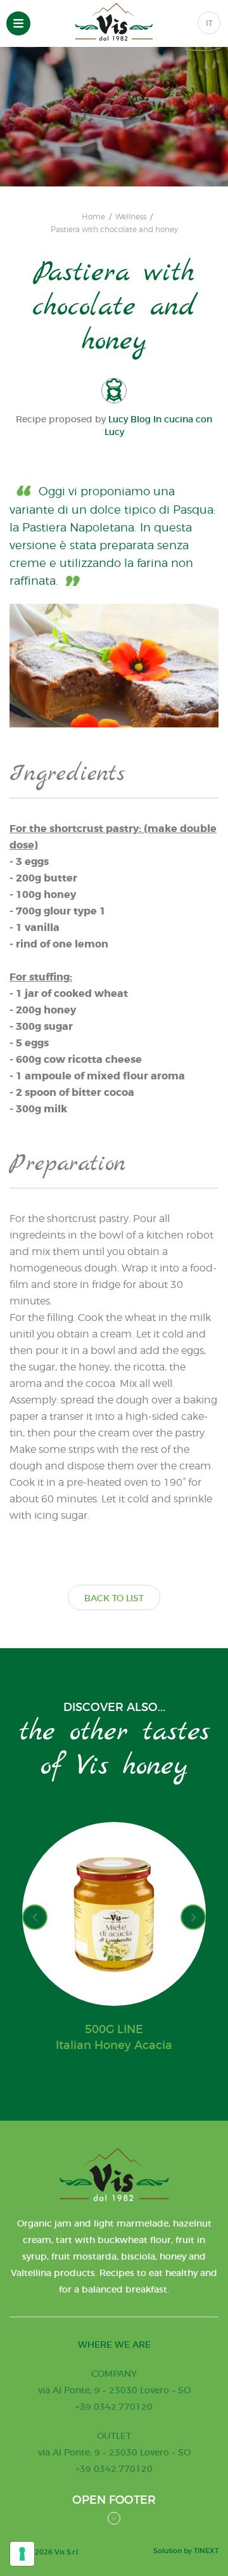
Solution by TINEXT (186, 2551)
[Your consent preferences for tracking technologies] (22, 2554)
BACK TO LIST (114, 1598)
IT (209, 23)
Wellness (131, 217)
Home (93, 217)
